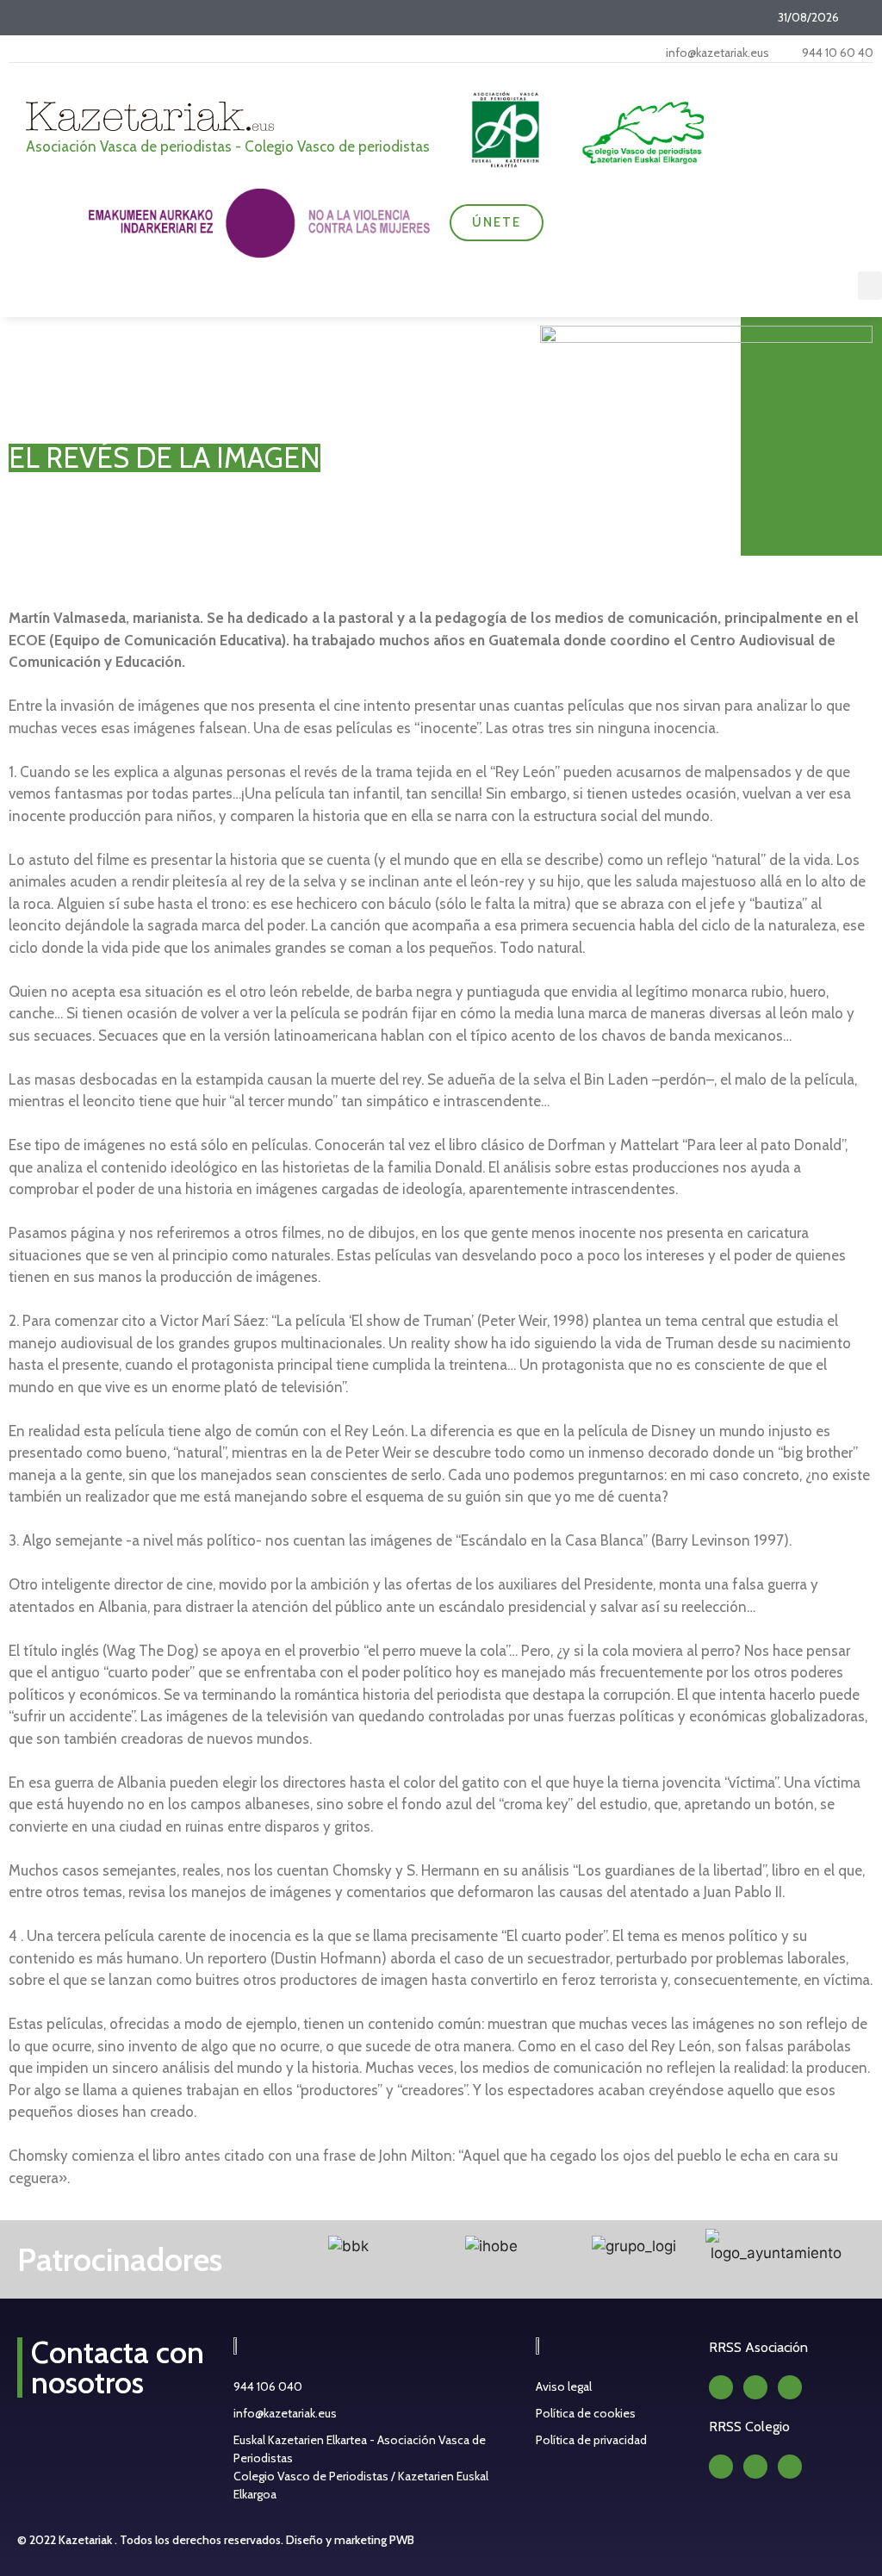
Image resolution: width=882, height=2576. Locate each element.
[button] (870, 286)
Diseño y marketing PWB (350, 2540)
